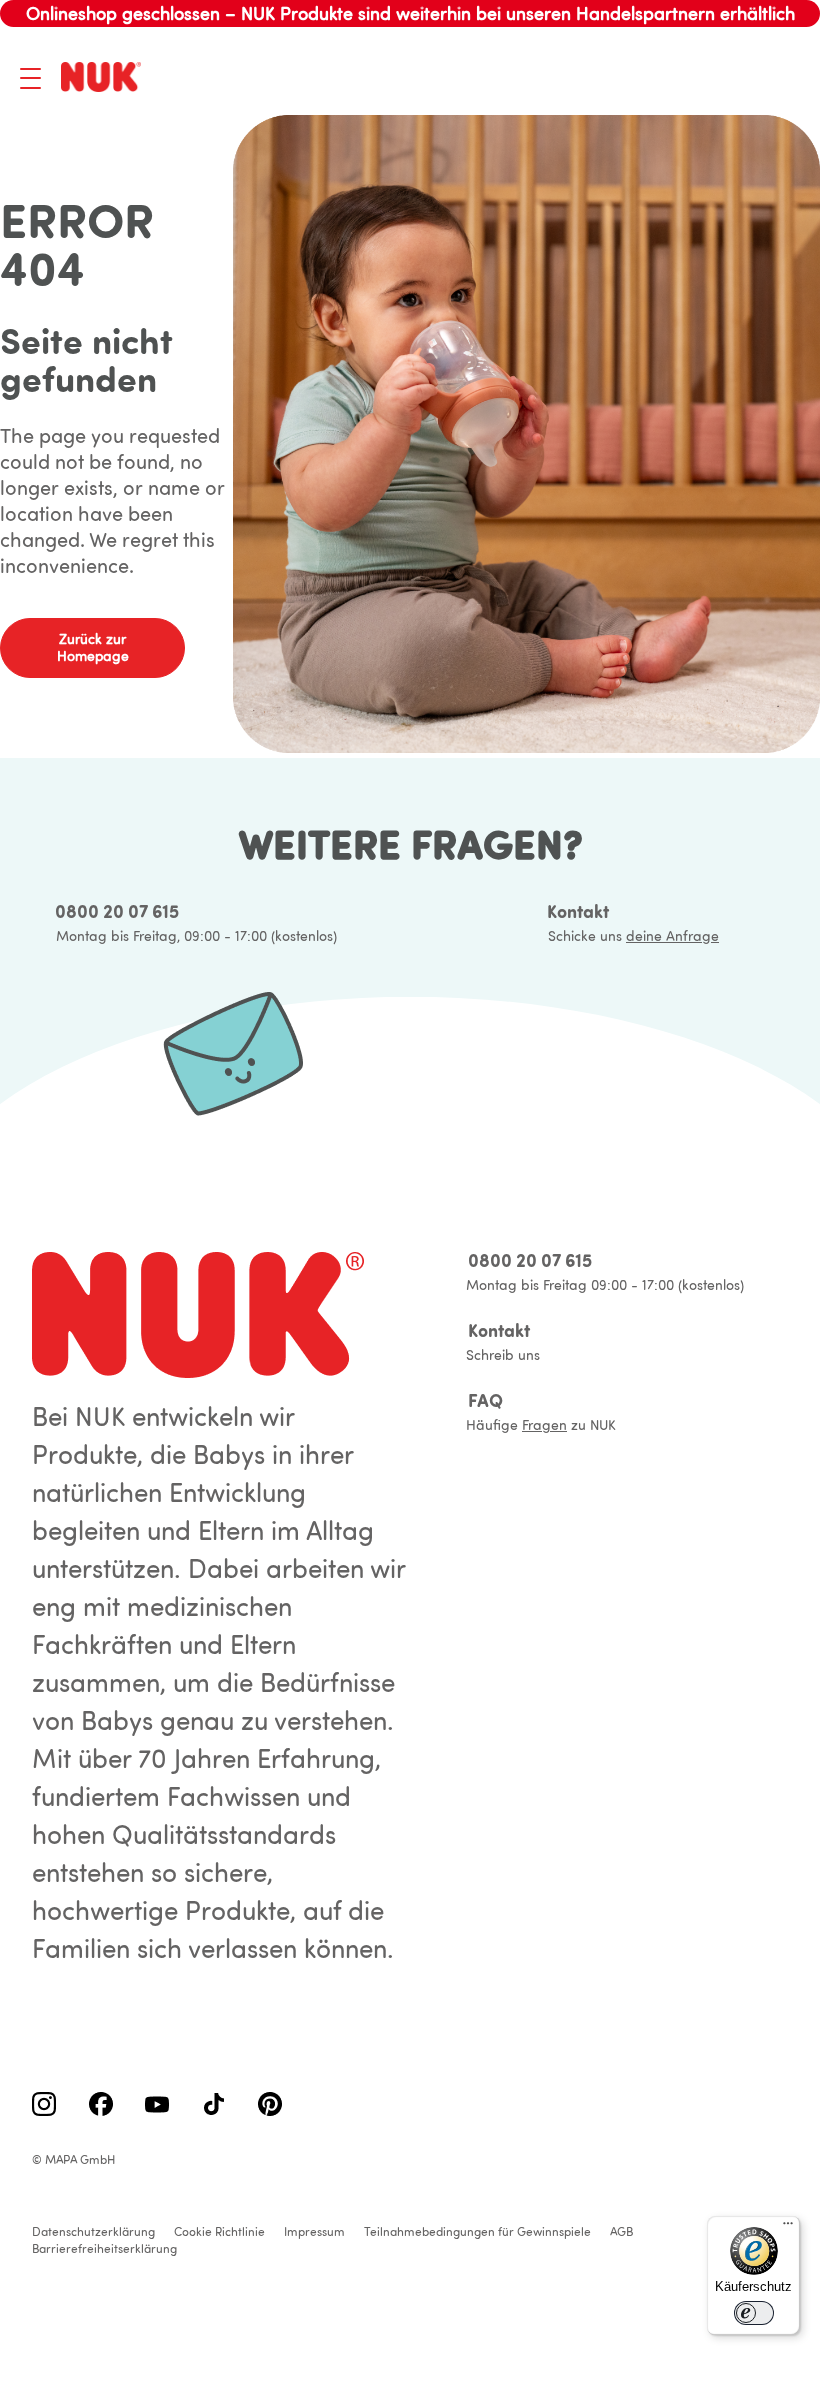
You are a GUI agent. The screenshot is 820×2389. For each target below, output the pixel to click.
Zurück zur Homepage (93, 647)
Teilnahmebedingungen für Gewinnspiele (477, 2231)
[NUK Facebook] (101, 2106)
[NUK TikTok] (214, 2106)
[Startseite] (104, 78)
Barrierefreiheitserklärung (104, 2248)
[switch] (754, 2313)
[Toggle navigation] (30, 78)
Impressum (314, 2231)
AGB (621, 2231)
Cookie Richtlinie (219, 2231)
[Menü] (788, 2228)
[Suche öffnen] (685, 78)
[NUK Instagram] (44, 2106)
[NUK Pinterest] (270, 2106)
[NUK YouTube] (157, 2106)
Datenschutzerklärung (93, 2231)
